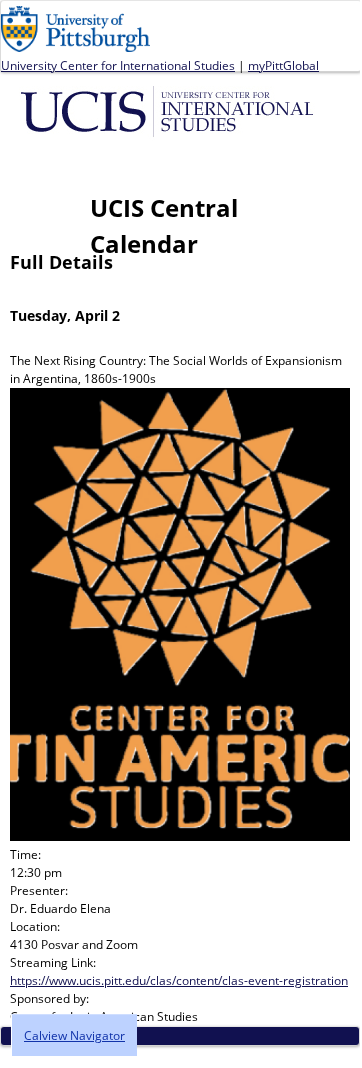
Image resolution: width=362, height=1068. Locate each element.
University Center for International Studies (118, 65)
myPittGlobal (283, 65)
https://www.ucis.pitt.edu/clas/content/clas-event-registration (179, 980)
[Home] (170, 110)
